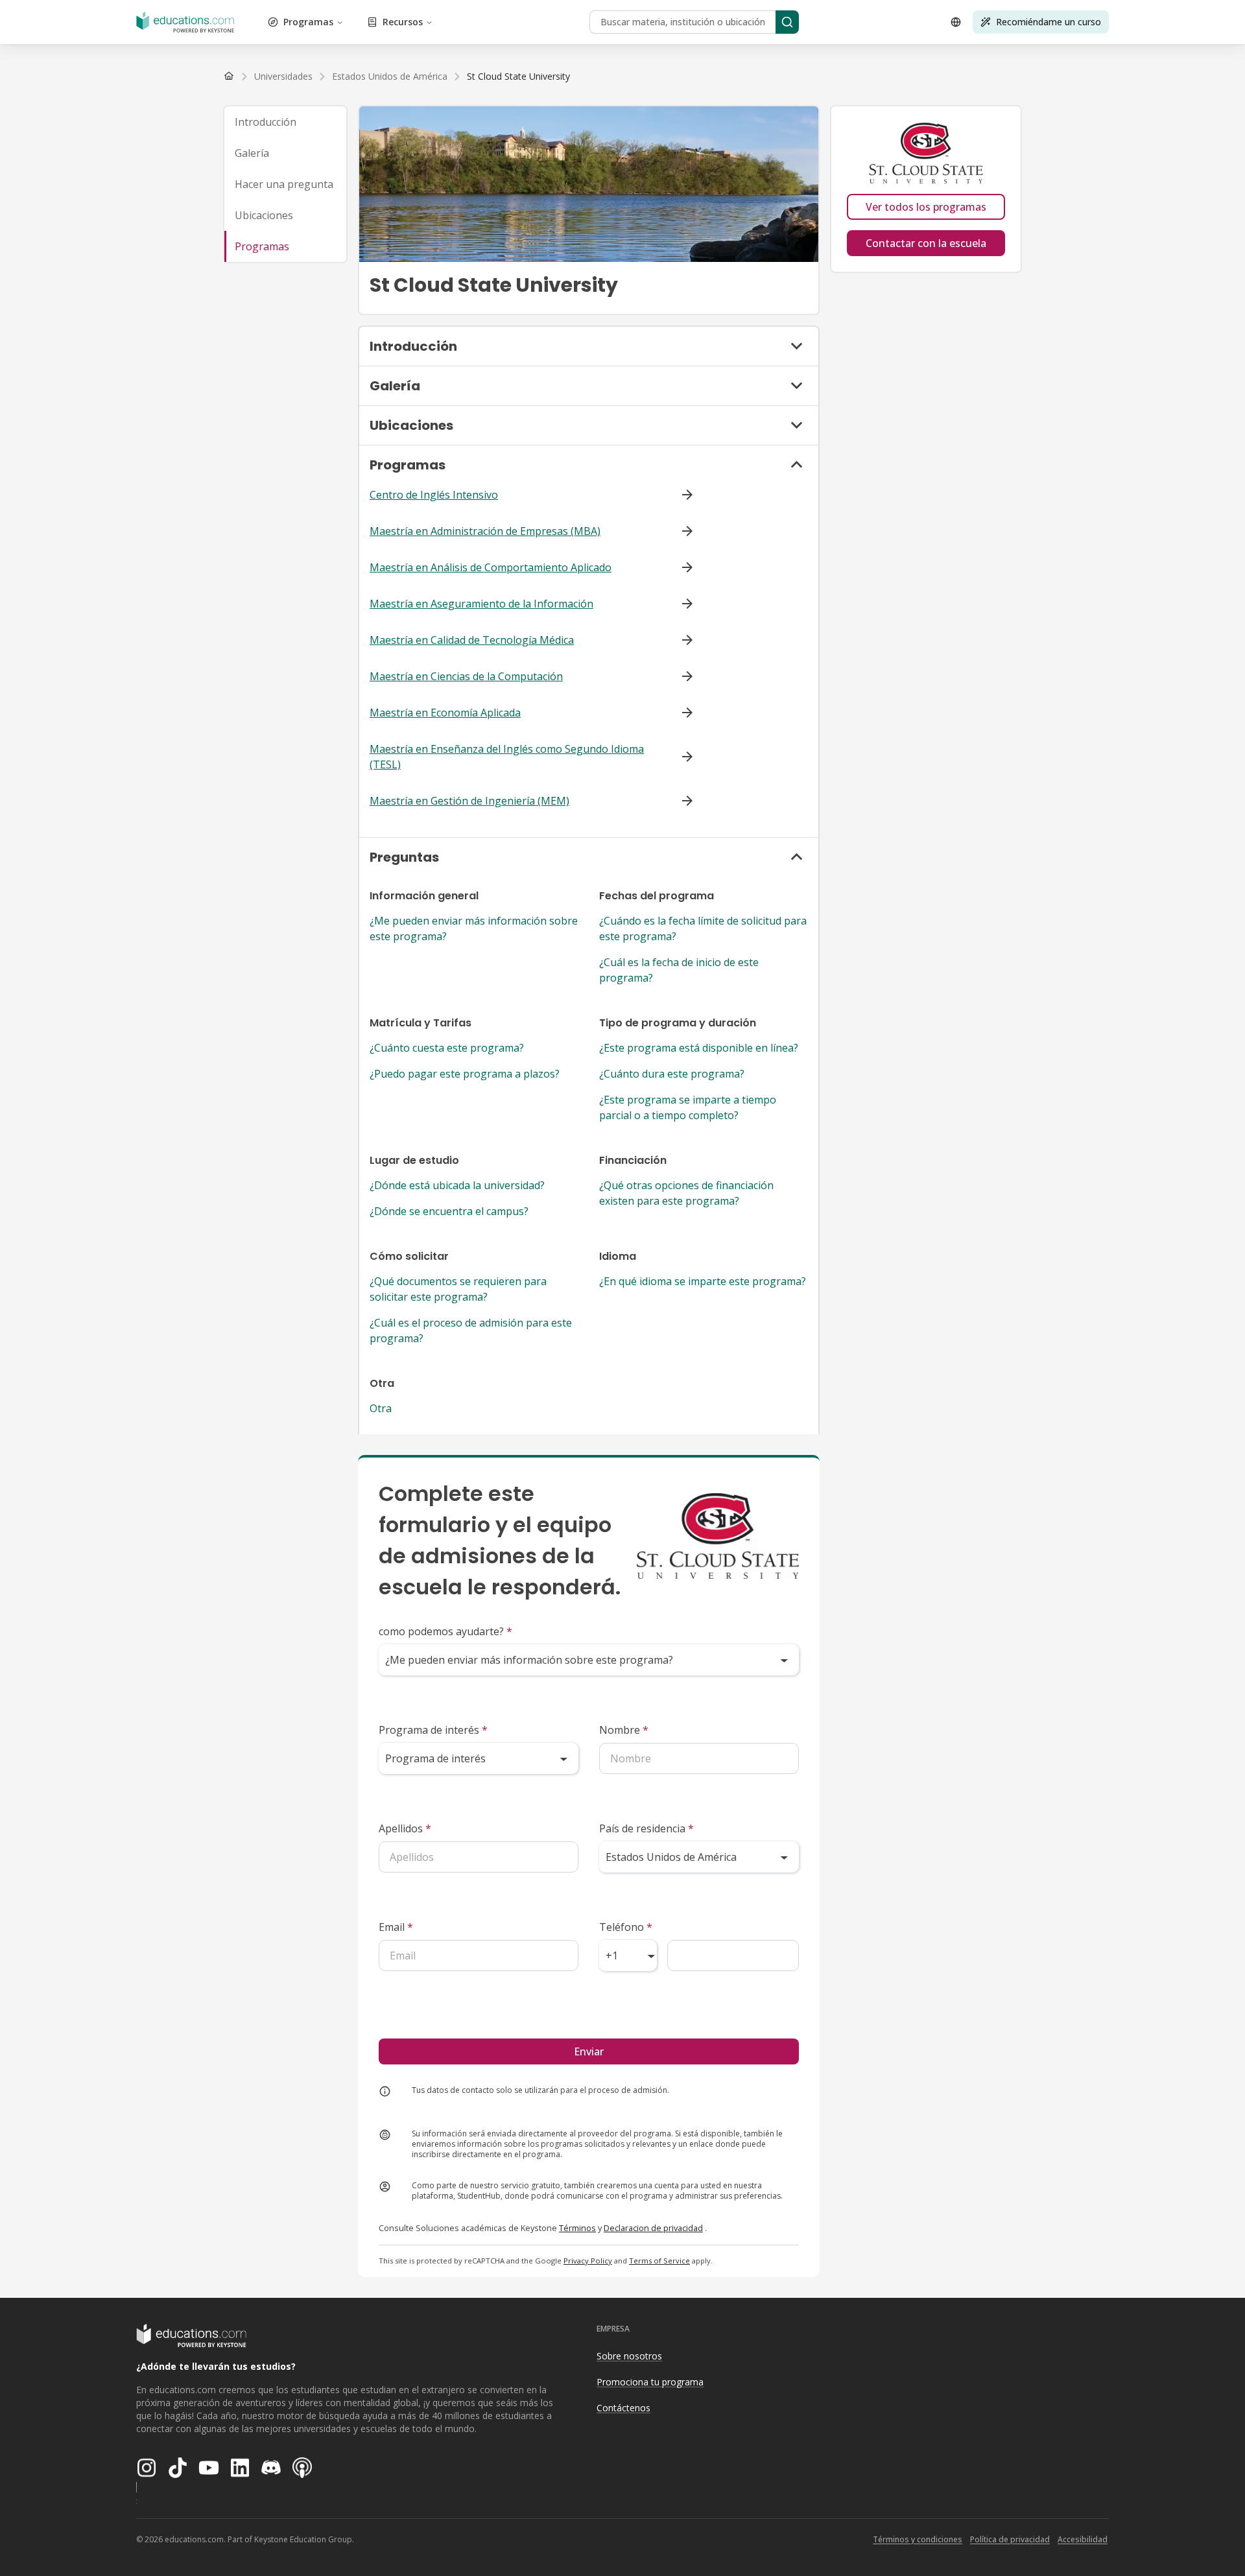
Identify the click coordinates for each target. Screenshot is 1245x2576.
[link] (518, 77)
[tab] (285, 122)
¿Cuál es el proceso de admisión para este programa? (471, 1330)
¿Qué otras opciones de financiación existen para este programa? (686, 1193)
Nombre (624, 1730)
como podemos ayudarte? (445, 1631)
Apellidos (405, 1828)
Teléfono (626, 1927)
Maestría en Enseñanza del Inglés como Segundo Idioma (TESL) (507, 757)
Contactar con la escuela (926, 243)
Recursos (403, 22)
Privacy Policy (588, 2261)
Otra (381, 1408)
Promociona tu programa (650, 2382)
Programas (308, 22)
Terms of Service (659, 2261)
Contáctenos (623, 2408)
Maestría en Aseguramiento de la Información (481, 604)
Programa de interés (433, 1730)
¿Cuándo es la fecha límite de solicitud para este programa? (703, 928)
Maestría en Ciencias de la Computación (466, 676)
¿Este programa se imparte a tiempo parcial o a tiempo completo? (688, 1107)
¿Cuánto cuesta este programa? (447, 1048)
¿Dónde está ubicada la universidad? (457, 1185)
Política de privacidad (1010, 2539)
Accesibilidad (1083, 2539)
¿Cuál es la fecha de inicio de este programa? (679, 970)
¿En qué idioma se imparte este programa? (703, 1281)
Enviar (589, 2051)
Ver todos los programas (926, 207)
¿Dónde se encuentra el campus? (449, 1211)
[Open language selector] (956, 22)
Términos (577, 2228)
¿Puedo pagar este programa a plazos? (465, 1074)
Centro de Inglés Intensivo (434, 495)
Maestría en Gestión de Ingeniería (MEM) (469, 801)
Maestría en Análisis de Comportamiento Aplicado (491, 567)
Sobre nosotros (629, 2356)
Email (396, 1927)
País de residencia (646, 1828)
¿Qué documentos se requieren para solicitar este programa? (458, 1289)
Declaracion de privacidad (653, 2228)
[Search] (787, 22)
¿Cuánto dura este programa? (672, 1074)
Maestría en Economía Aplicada (445, 713)
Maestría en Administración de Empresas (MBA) (485, 531)
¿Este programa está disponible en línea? (699, 1048)
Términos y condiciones (918, 2539)
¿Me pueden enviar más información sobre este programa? (474, 928)
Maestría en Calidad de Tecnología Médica (472, 640)
